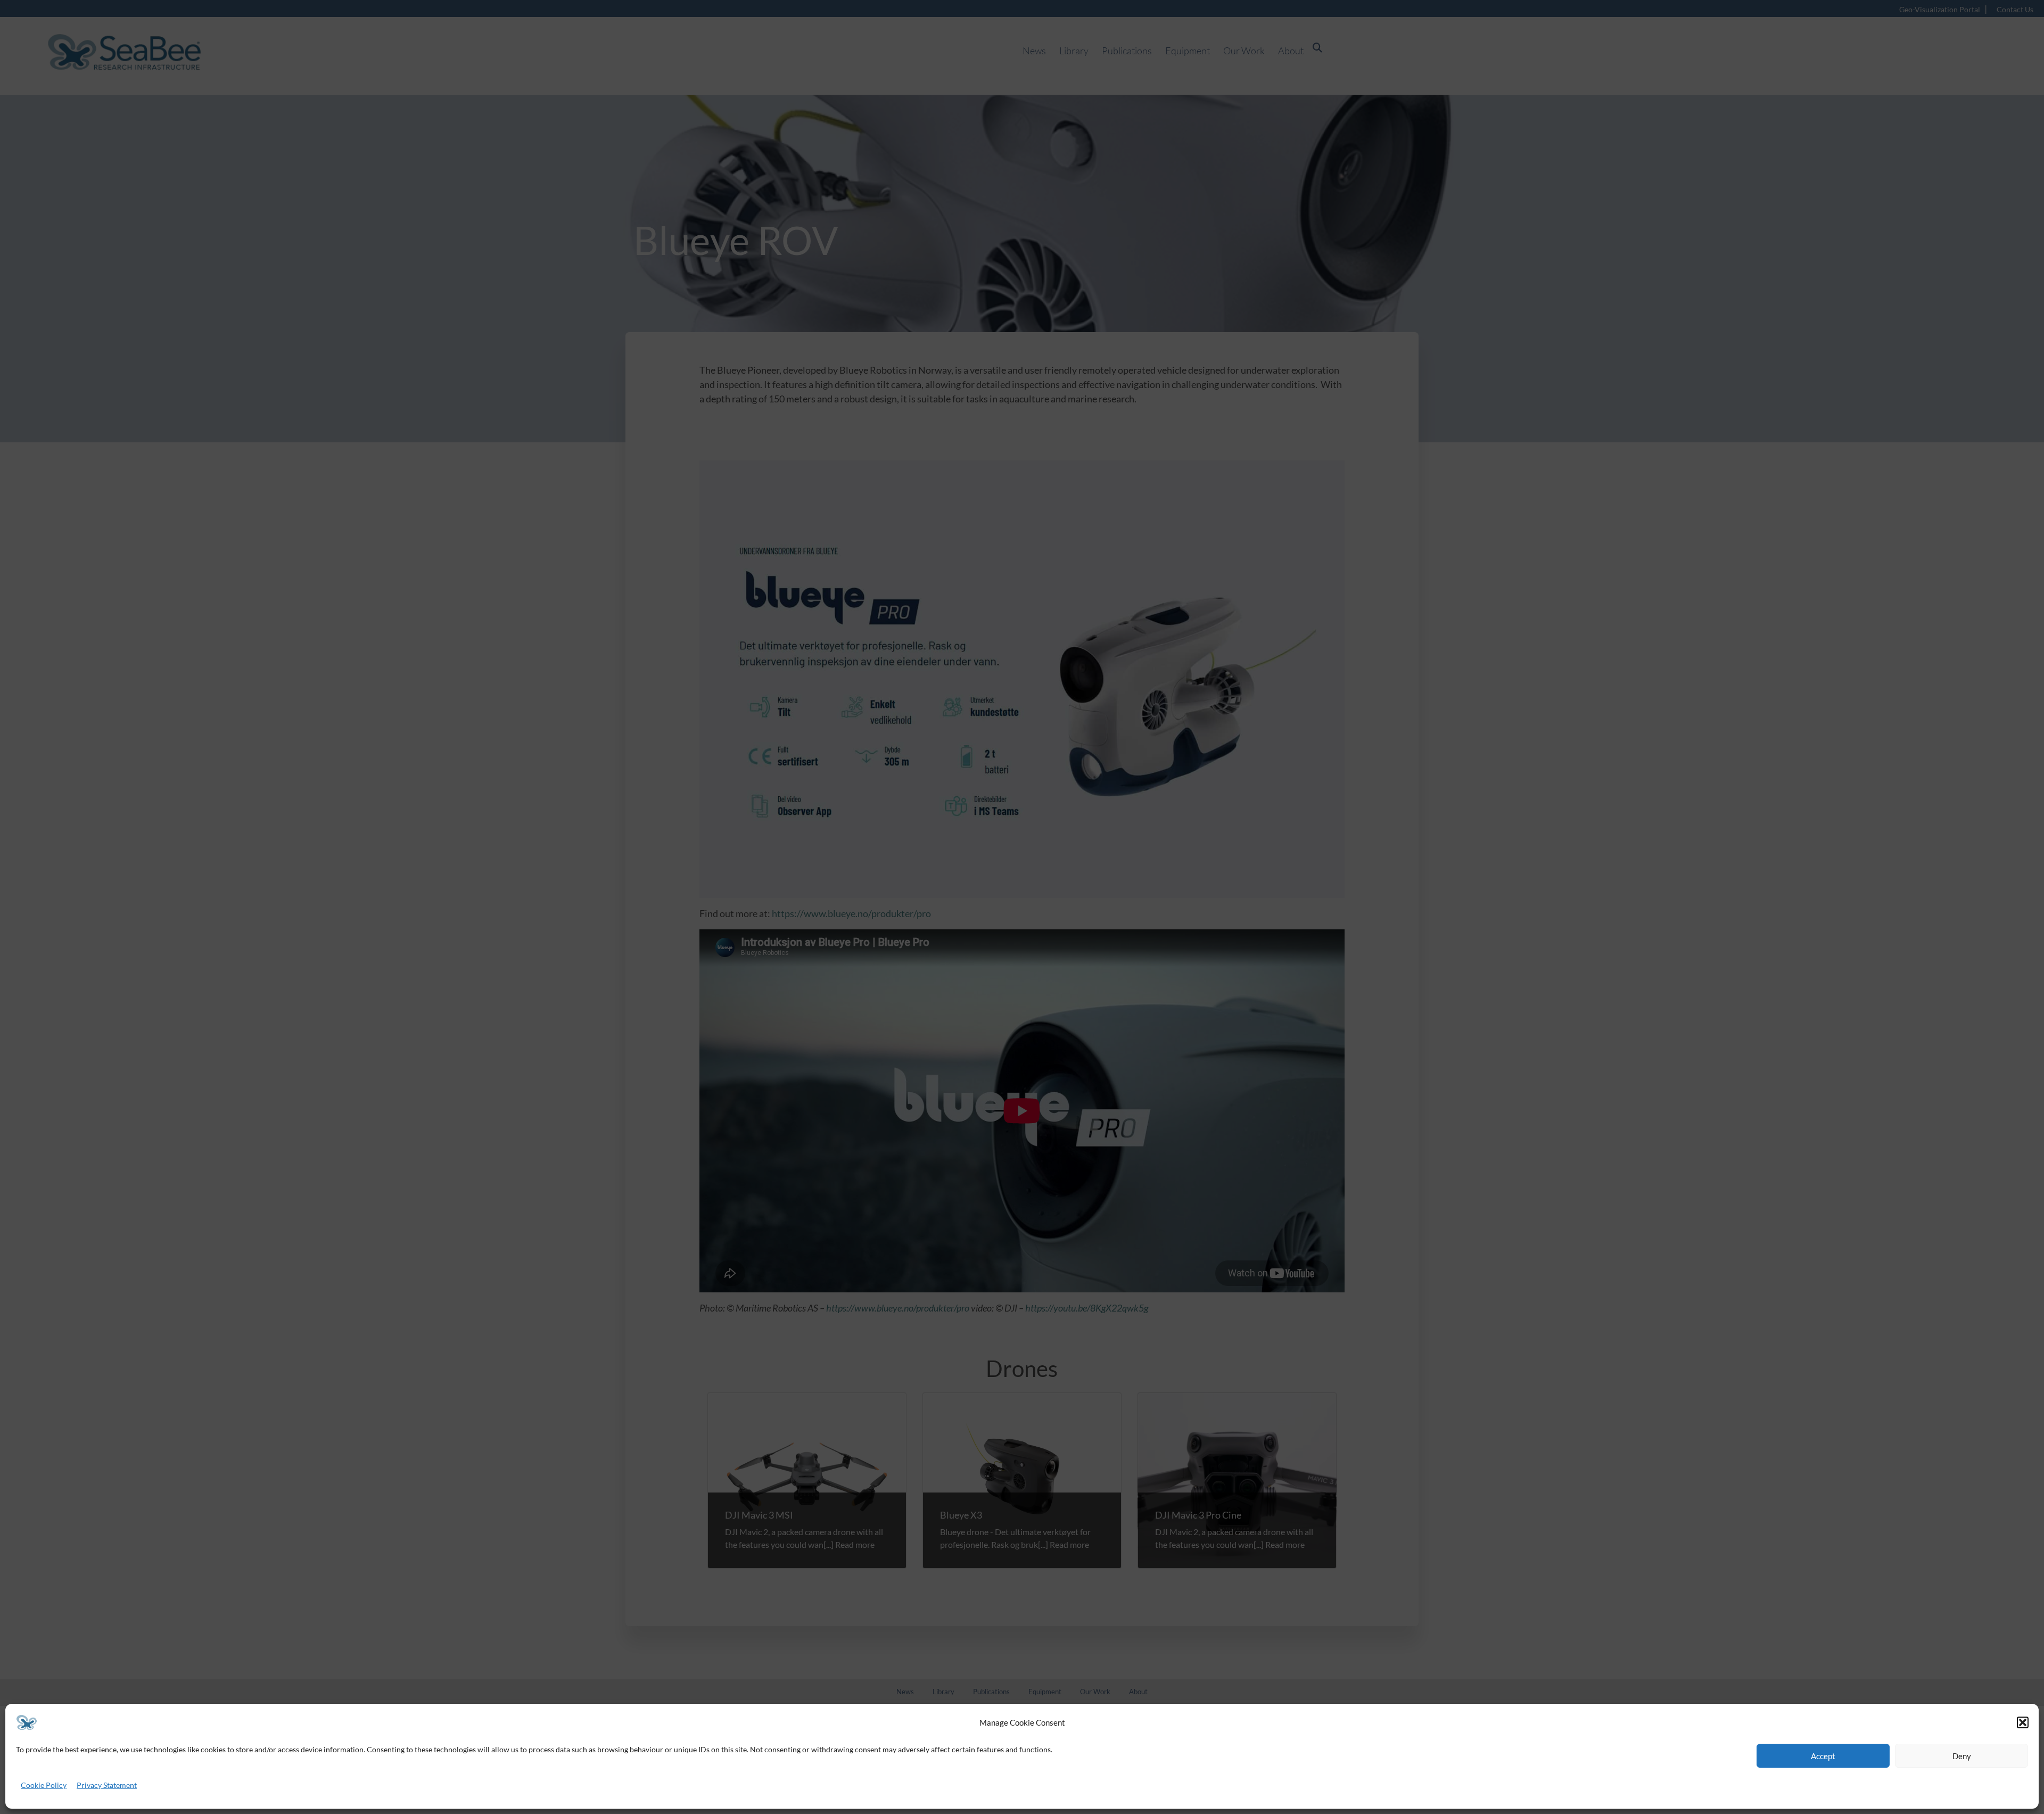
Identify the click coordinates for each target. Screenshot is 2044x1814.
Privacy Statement (107, 1785)
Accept (1823, 1756)
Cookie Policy (44, 1785)
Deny (1962, 1756)
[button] (2023, 1722)
